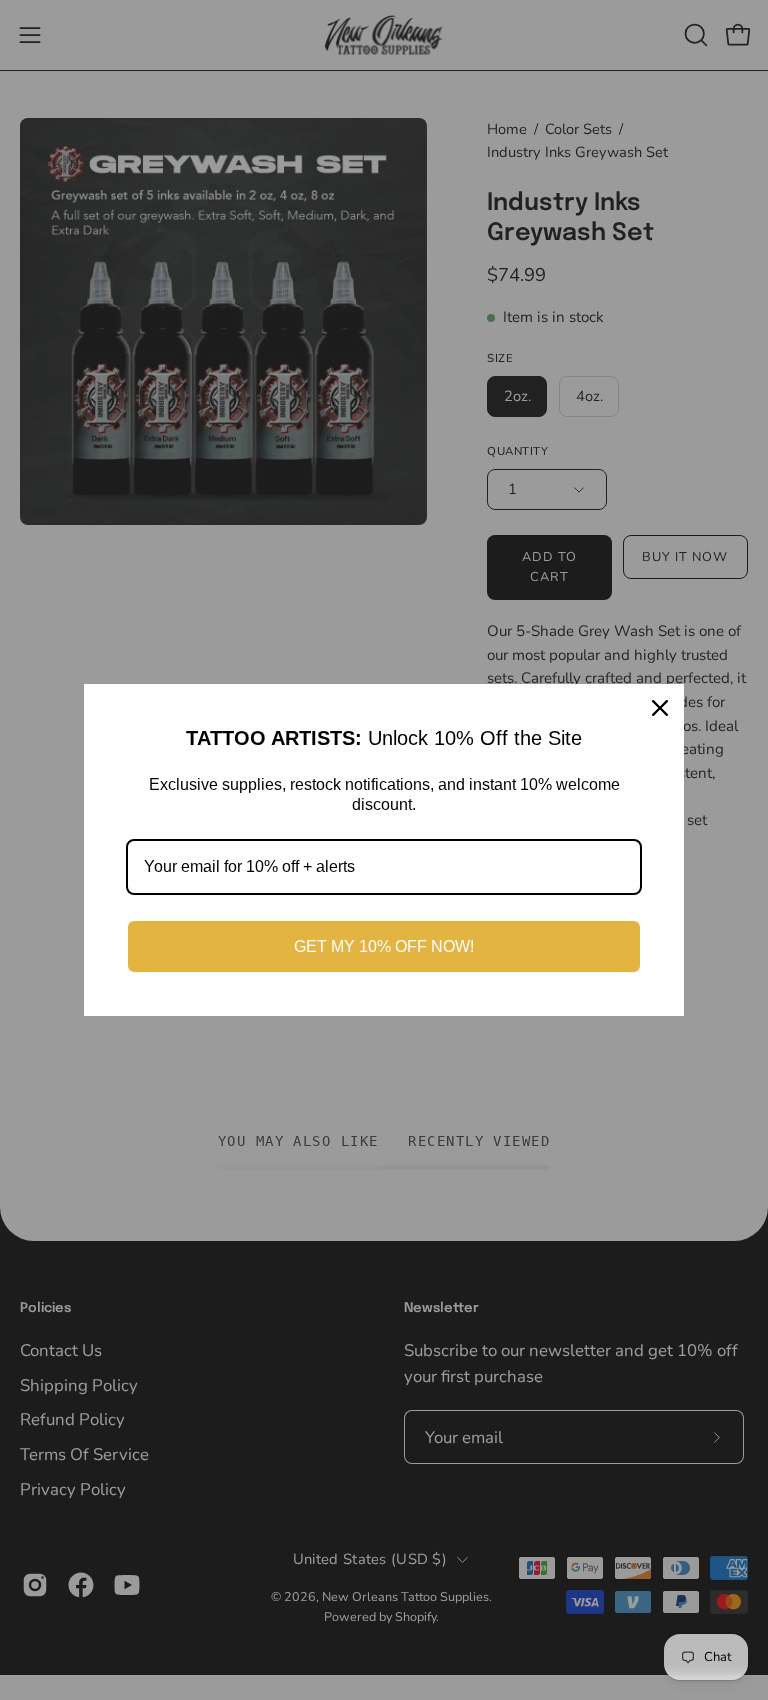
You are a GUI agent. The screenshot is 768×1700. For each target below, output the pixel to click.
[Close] (660, 708)
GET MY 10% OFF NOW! (384, 946)
